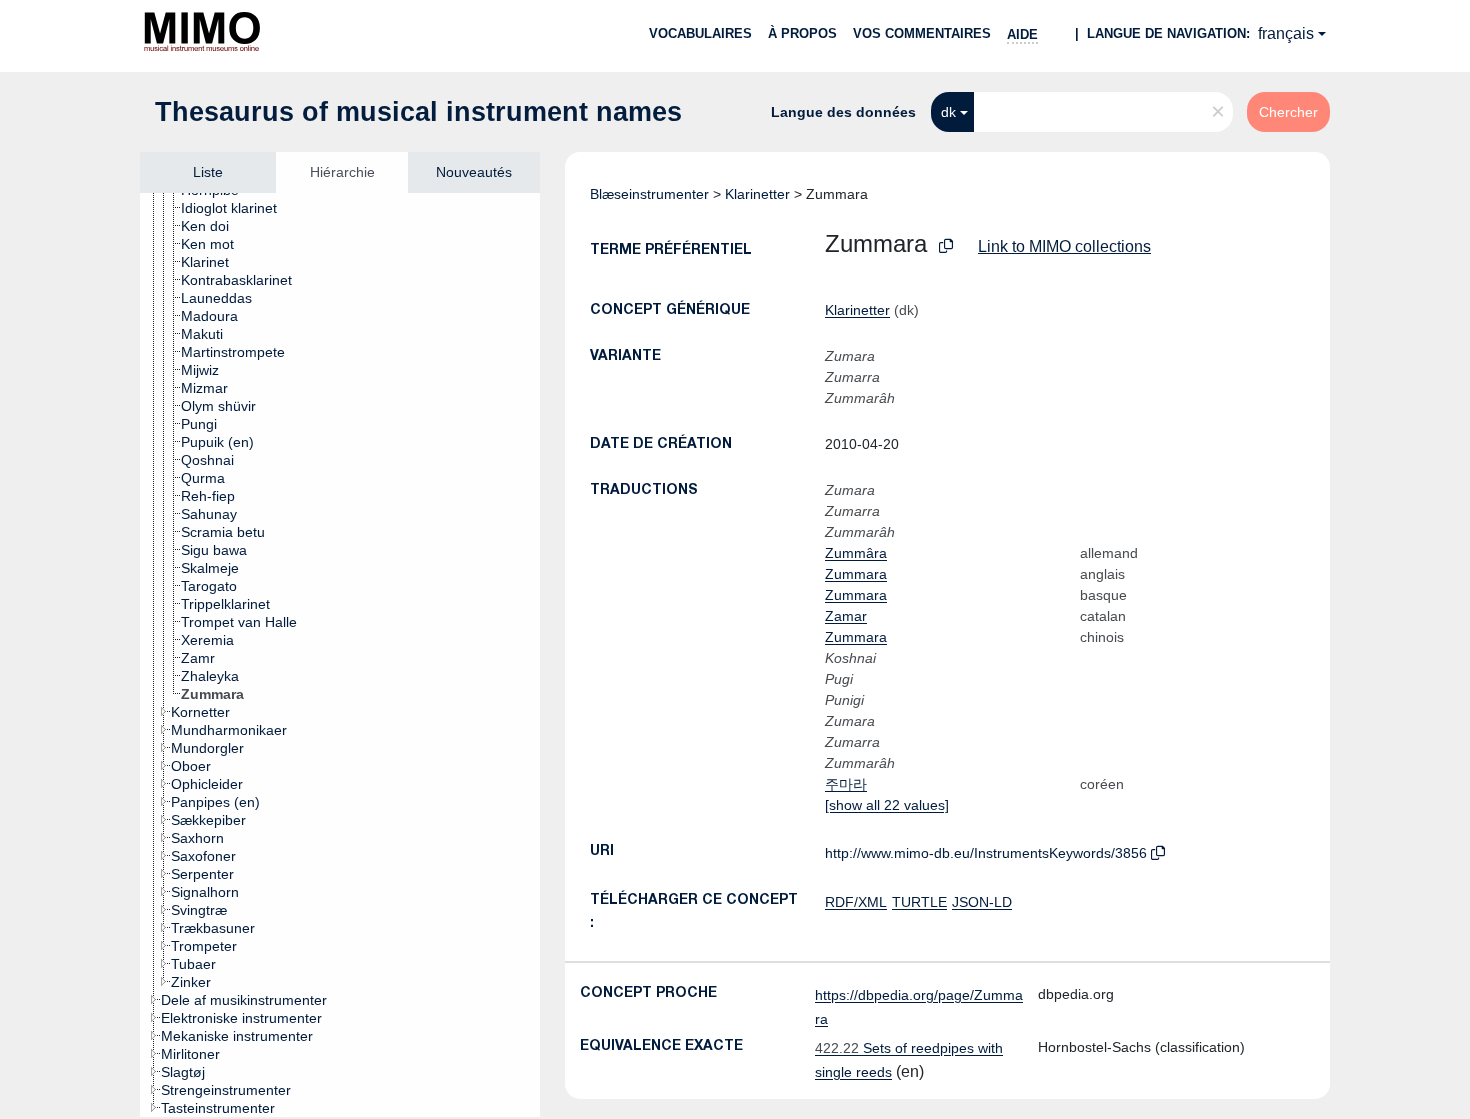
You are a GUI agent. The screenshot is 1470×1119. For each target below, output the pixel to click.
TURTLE (919, 902)
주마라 (846, 784)
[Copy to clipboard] (946, 246)
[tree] (340, 655)
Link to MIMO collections (1064, 246)
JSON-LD (982, 902)
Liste (208, 172)
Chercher (1288, 112)
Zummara (856, 574)
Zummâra (856, 553)
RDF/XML (856, 902)
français (1286, 33)
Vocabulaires (700, 33)
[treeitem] (237, 208)
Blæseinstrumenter (649, 194)
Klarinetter (757, 194)
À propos (802, 33)
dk (948, 112)
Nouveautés (474, 172)
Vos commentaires (922, 33)
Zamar (846, 616)
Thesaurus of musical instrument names (418, 112)
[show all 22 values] (887, 805)
